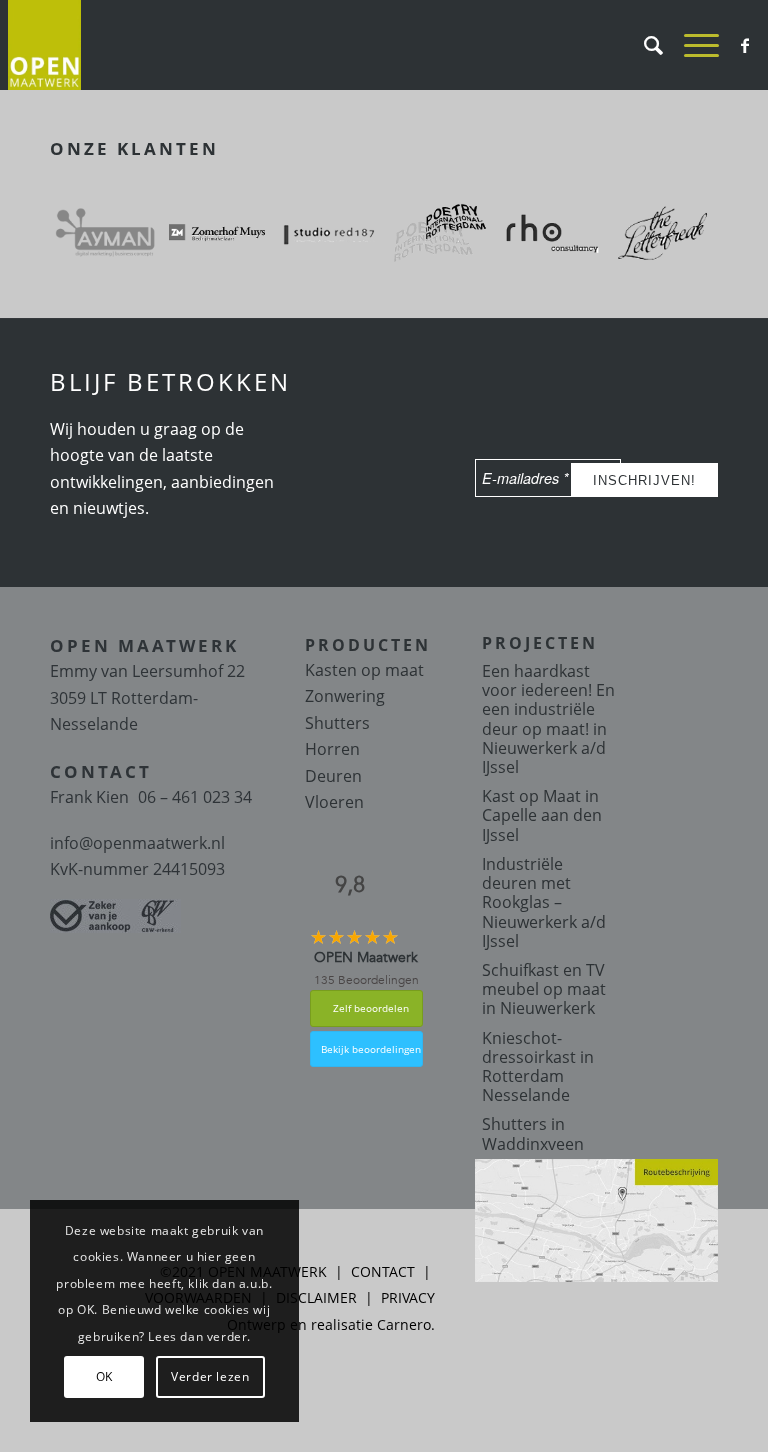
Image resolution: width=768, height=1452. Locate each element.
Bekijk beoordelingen (371, 1049)
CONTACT (383, 1271)
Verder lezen (210, 1376)
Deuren (333, 776)
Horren (332, 749)
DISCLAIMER (316, 1297)
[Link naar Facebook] (745, 45)
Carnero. (406, 1324)
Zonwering (345, 696)
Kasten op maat (364, 670)
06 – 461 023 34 (195, 797)
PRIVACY (408, 1297)
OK (104, 1376)
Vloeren (334, 802)
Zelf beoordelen (371, 1008)
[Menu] (691, 45)
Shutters (337, 723)
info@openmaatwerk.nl (137, 843)
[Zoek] (644, 45)
